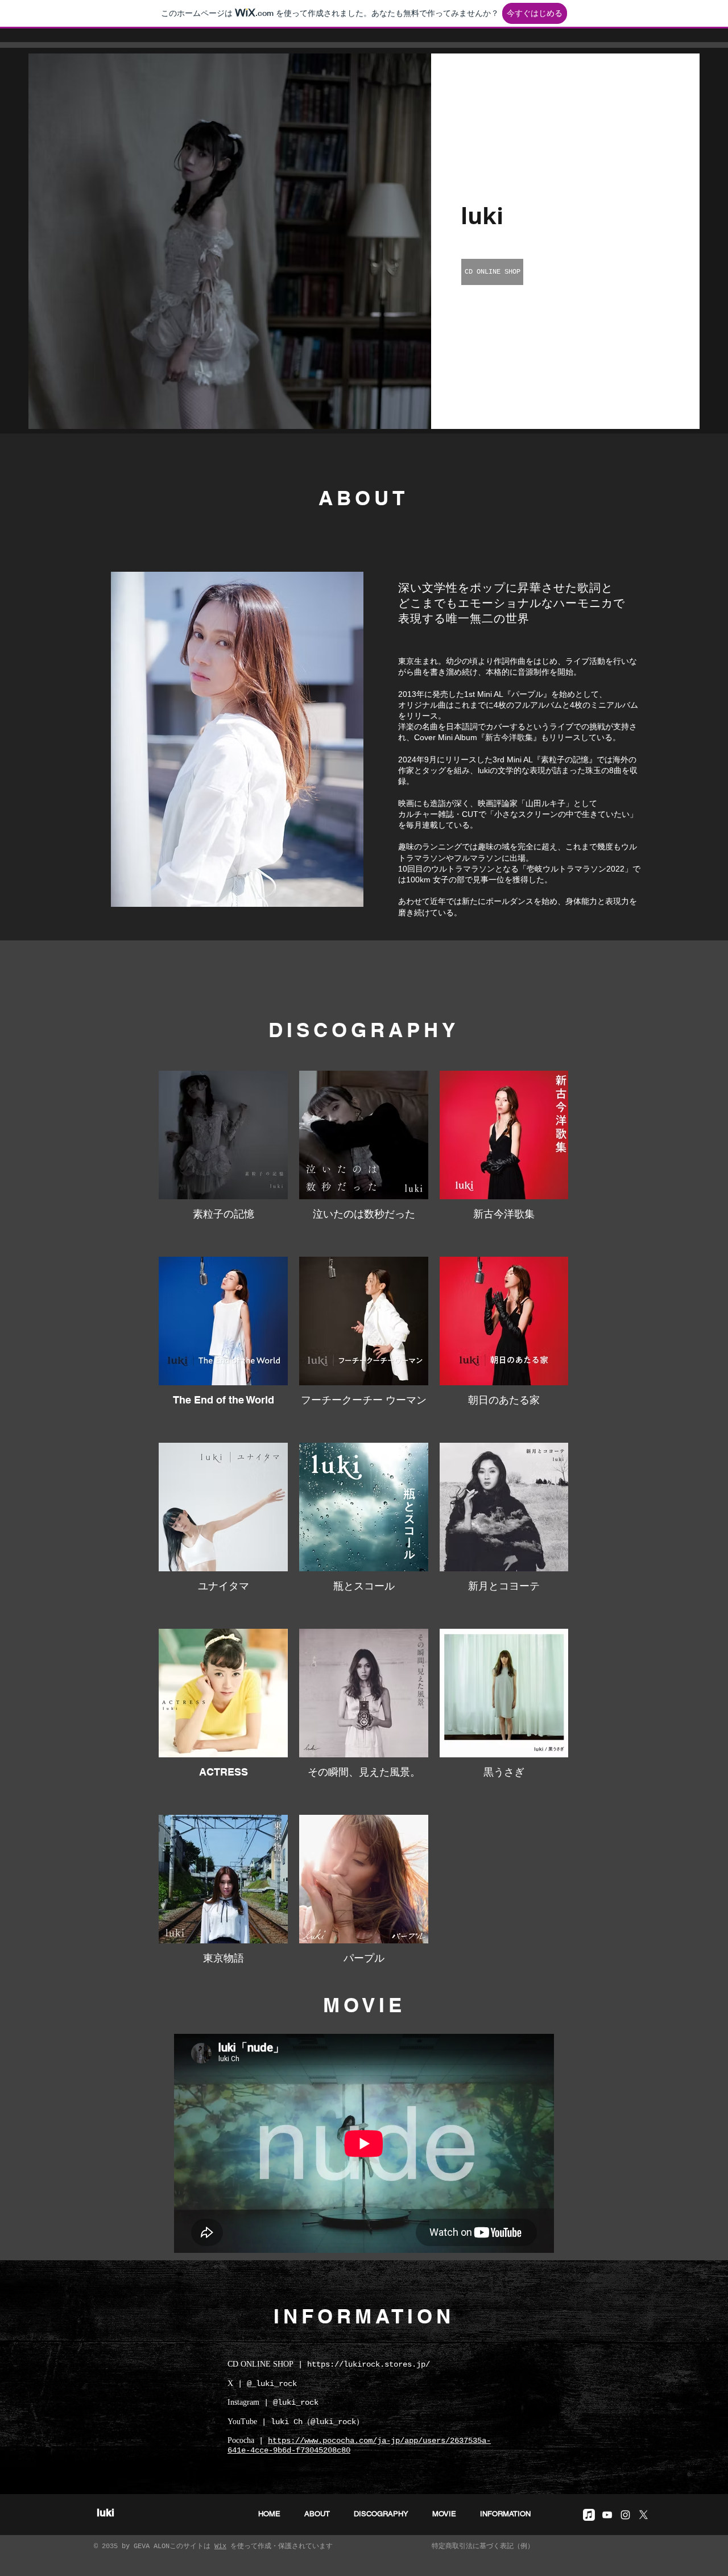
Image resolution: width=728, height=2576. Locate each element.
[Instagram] (625, 2515)
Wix (220, 2546)
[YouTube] (607, 2515)
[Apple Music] (589, 2515)
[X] (644, 2515)
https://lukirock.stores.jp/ (369, 2364)
